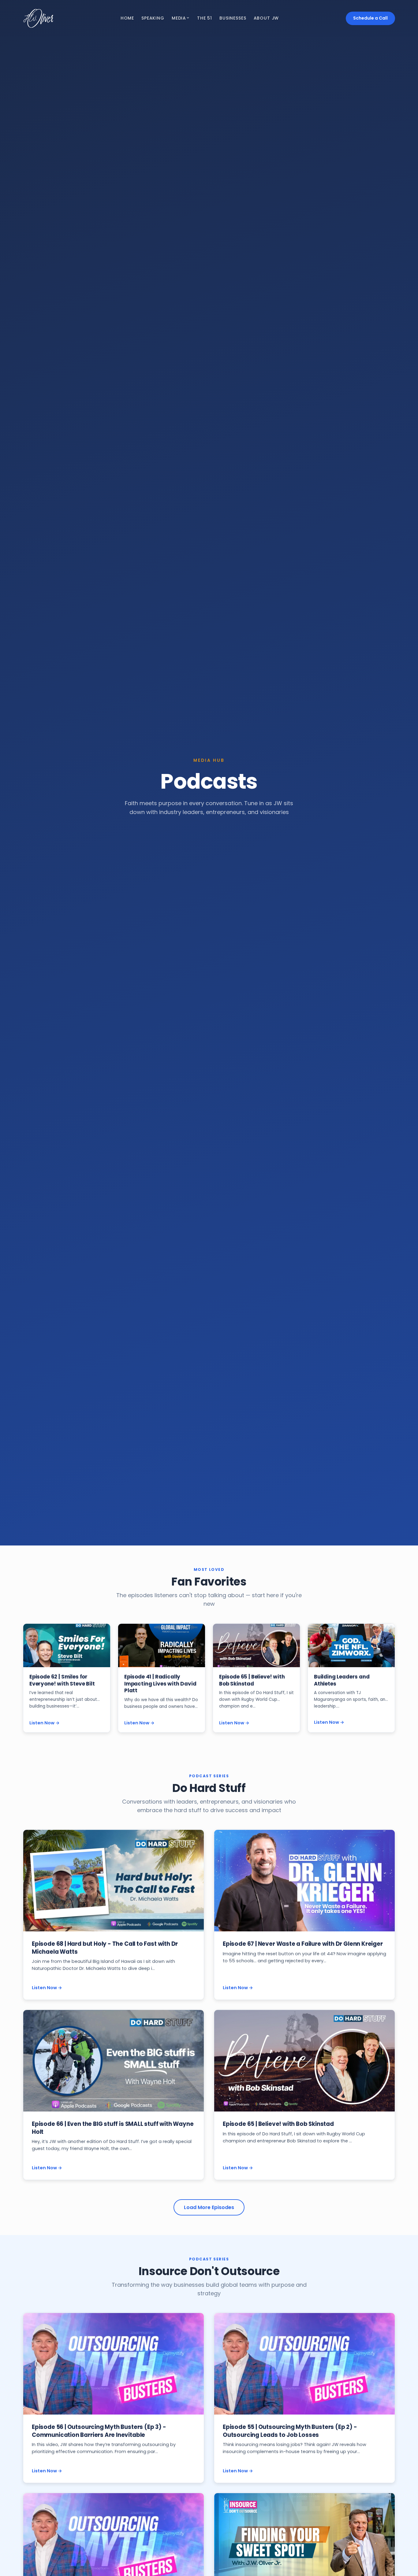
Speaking (153, 18)
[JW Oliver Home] (38, 18)
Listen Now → (45, 1723)
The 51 (205, 18)
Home (127, 18)
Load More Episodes (209, 2207)
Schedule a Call (370, 18)
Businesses (233, 18)
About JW (266, 18)
